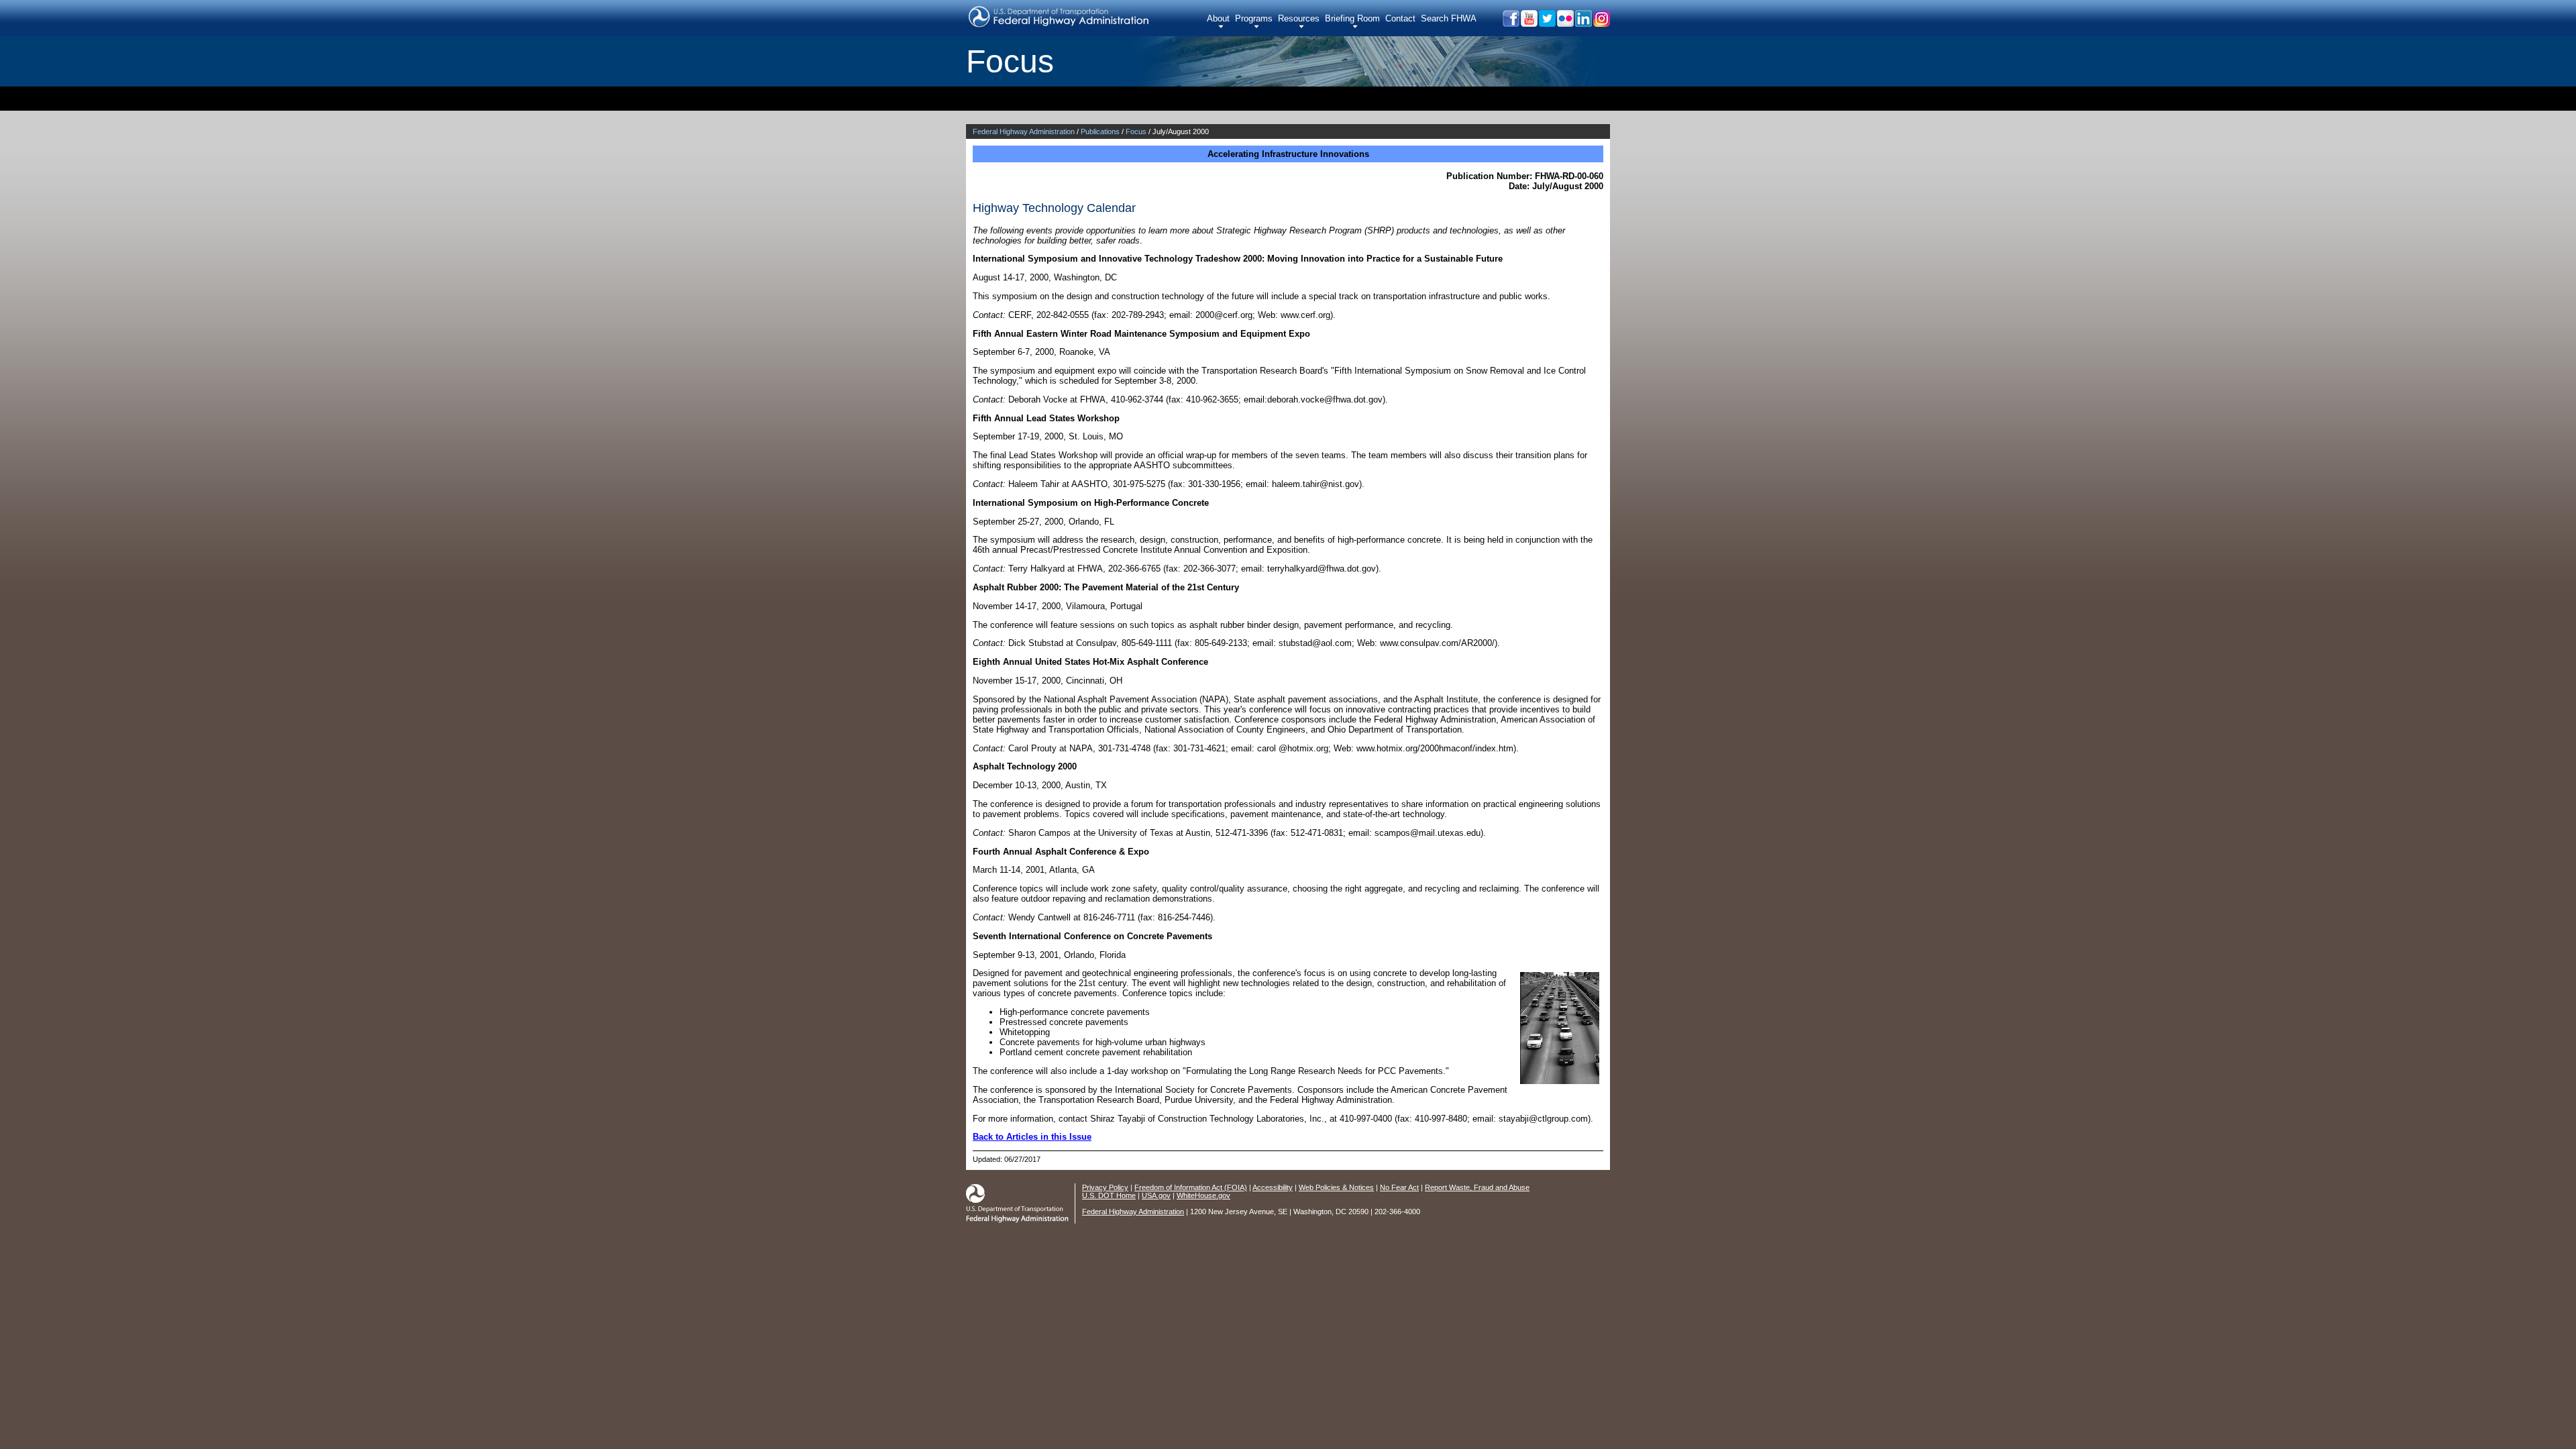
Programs (1254, 18)
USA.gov (1156, 1195)
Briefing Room (1352, 18)
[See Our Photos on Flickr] (1565, 23)
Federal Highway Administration (1024, 131)
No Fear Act (1399, 1187)
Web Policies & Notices (1336, 1187)
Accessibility (1273, 1187)
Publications (1100, 131)
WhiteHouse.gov (1203, 1195)
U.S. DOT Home (1109, 1195)
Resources (1299, 18)
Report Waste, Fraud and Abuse (1477, 1187)
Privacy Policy (1105, 1187)
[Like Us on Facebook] (1510, 23)
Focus (1136, 131)
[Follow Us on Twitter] (1547, 23)
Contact (1400, 18)
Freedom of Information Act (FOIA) (1191, 1187)
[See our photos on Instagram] (1601, 23)
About (1218, 18)
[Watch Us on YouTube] (1528, 23)
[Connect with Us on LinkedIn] (1583, 23)
